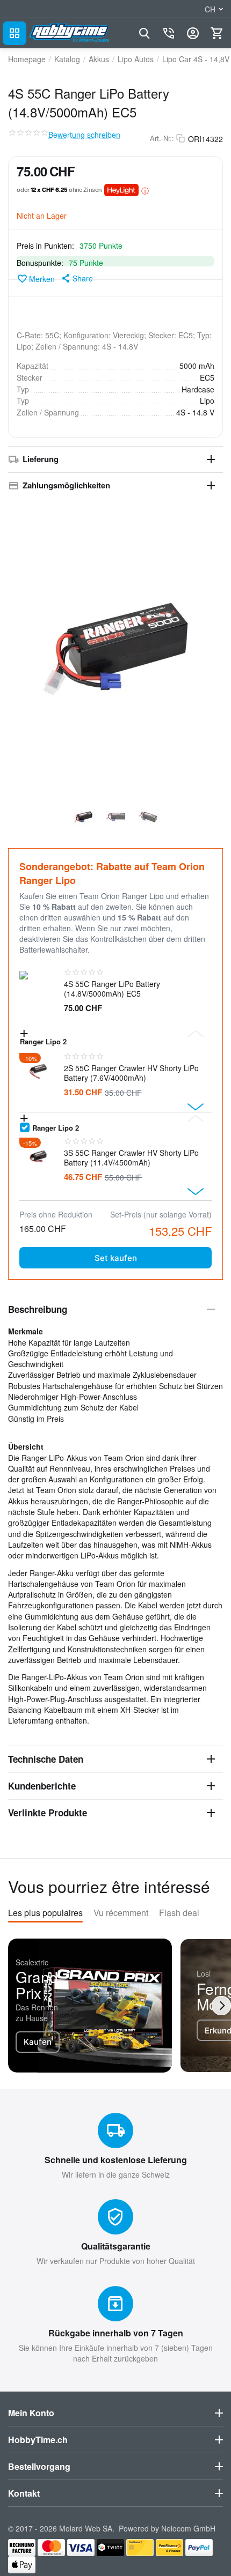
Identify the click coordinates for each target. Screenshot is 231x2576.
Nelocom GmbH (188, 2528)
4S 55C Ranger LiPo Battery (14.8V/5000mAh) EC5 (112, 989)
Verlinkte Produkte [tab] (48, 1813)
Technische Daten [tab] (46, 1759)
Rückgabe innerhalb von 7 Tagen (116, 2333)
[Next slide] (196, 1107)
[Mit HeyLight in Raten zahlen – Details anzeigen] (145, 190)
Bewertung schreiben (84, 135)
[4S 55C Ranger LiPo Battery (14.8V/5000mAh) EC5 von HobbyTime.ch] (115, 649)
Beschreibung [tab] (38, 1309)
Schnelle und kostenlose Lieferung (116, 2160)
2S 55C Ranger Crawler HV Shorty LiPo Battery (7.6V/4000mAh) (131, 1073)
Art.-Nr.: (162, 138)
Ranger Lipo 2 (56, 1127)
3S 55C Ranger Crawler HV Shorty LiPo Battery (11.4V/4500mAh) (131, 1157)
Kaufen (38, 2042)
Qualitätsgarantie (116, 2246)
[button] (77, 278)
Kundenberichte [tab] (42, 1786)
